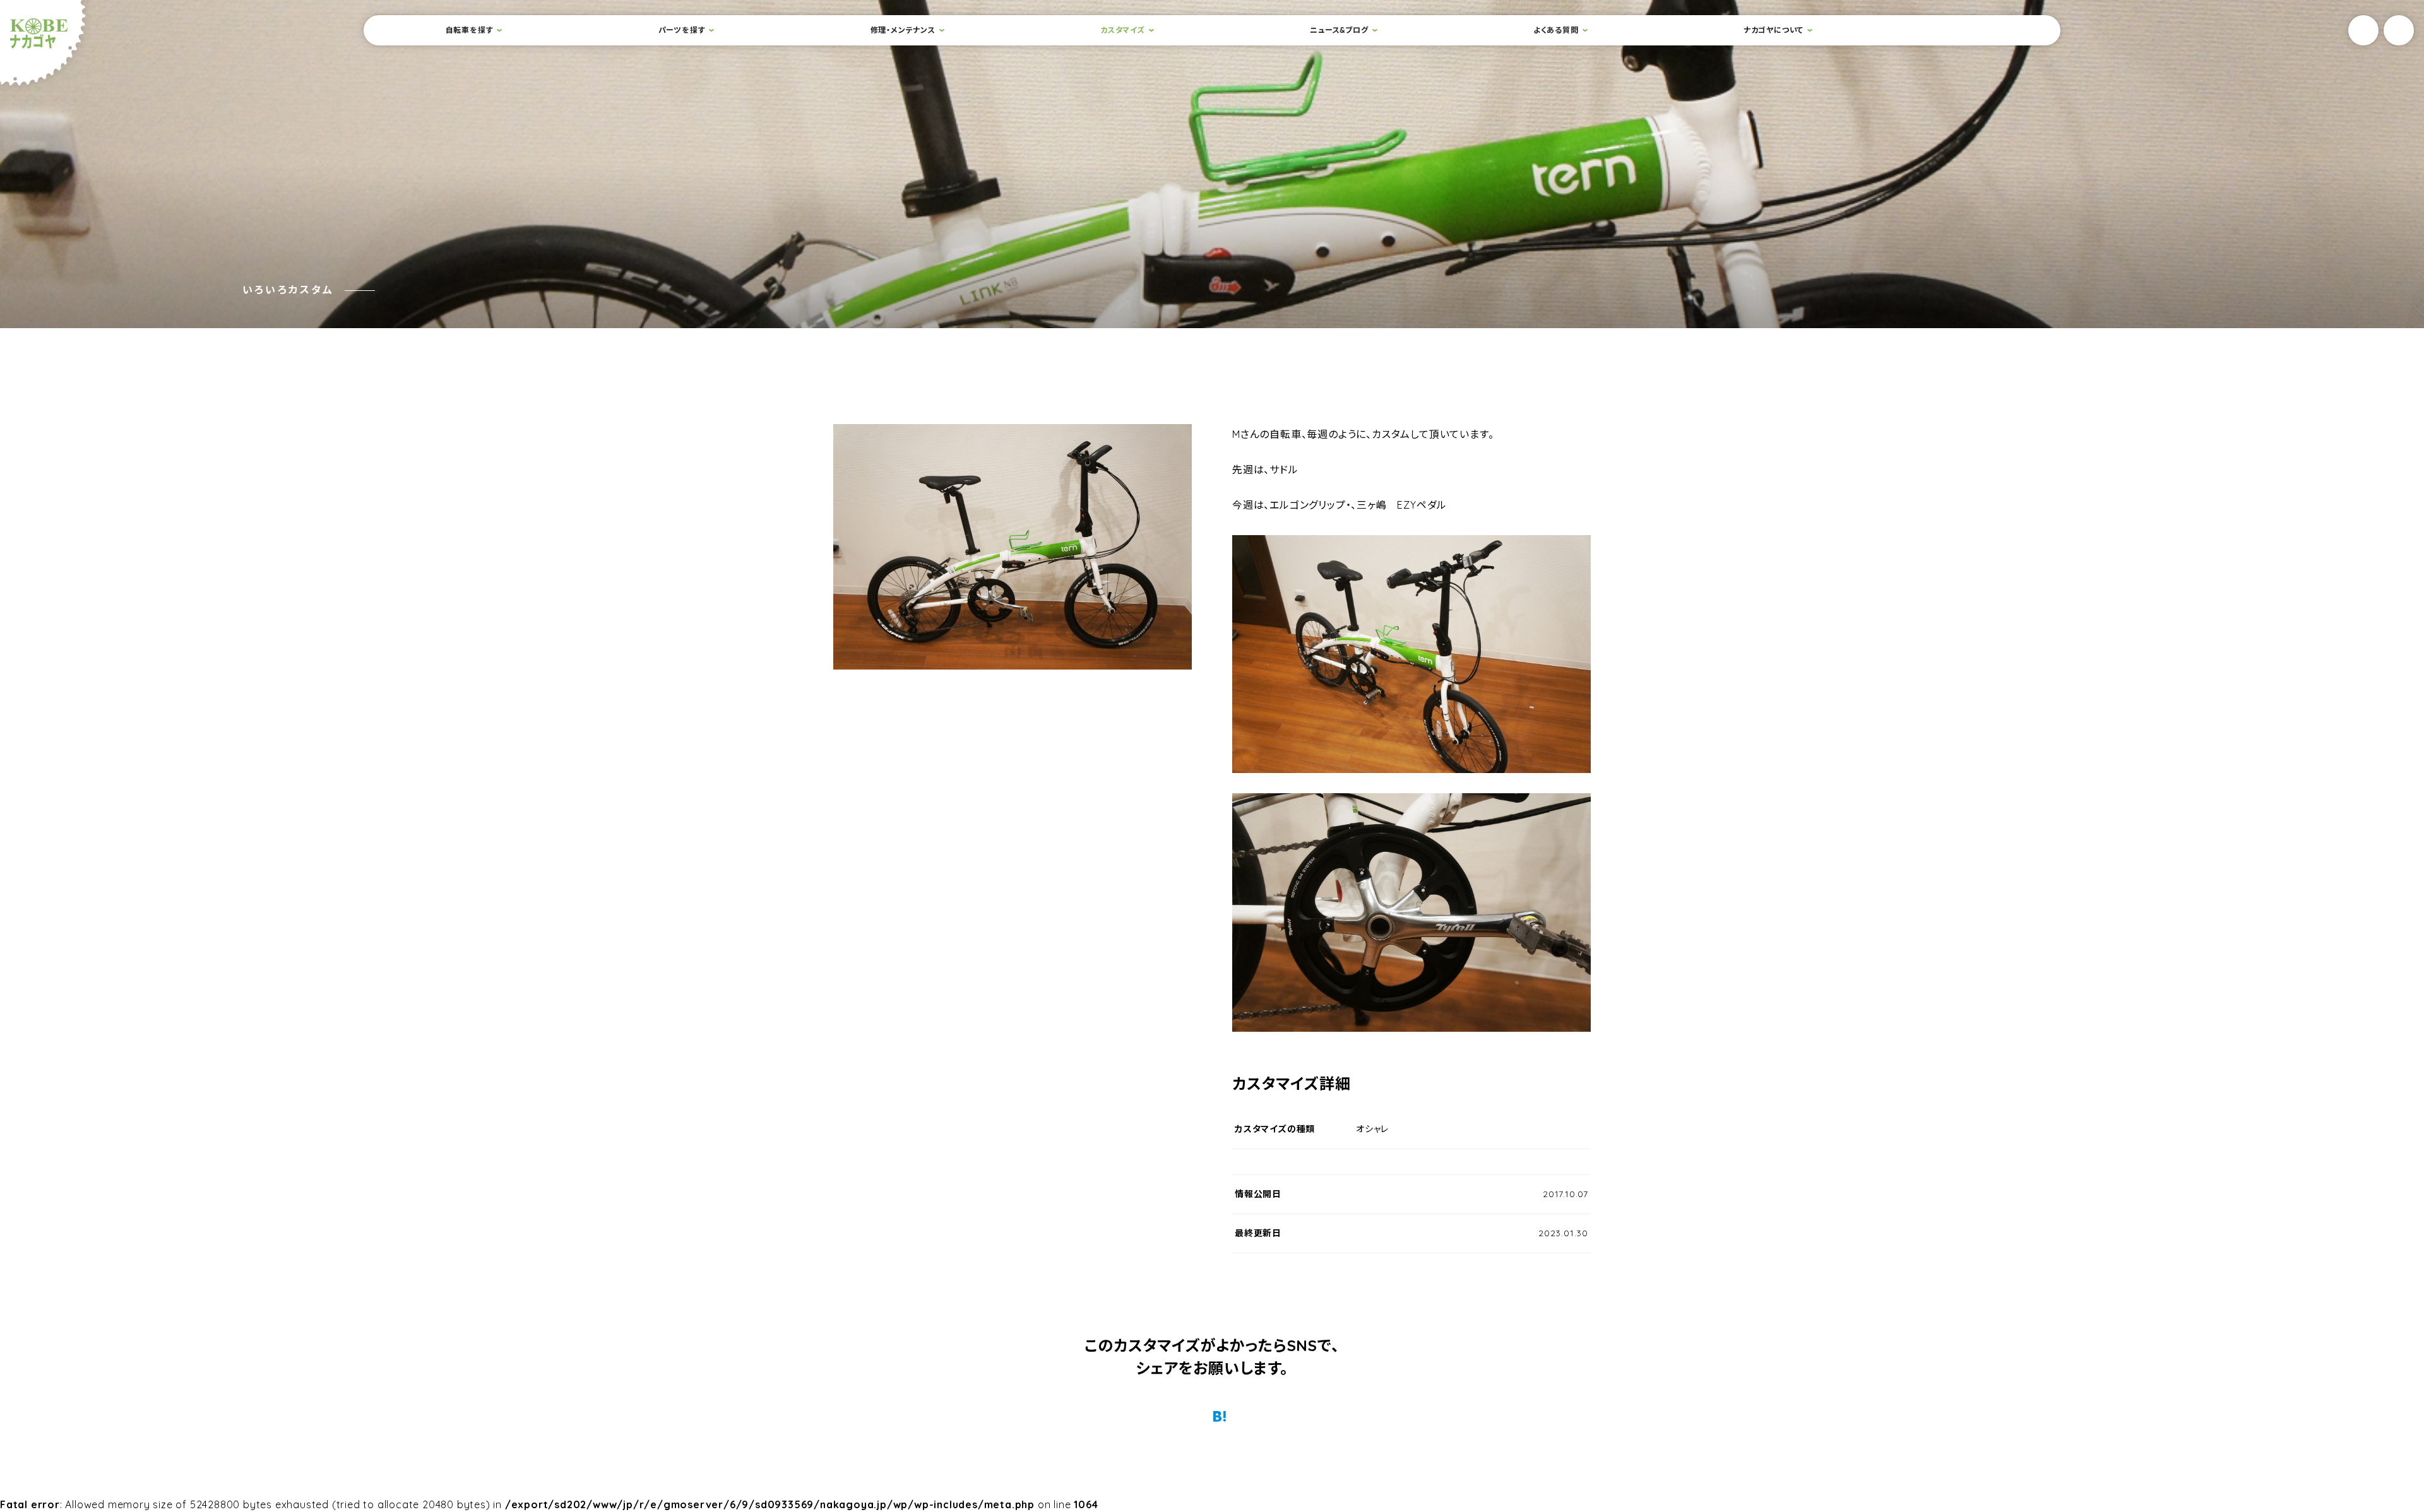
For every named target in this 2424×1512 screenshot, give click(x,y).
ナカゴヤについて (1773, 30)
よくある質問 (1556, 30)
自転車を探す (470, 30)
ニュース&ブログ (1339, 30)
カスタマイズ (1123, 30)
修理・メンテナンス (903, 30)
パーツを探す (682, 30)
